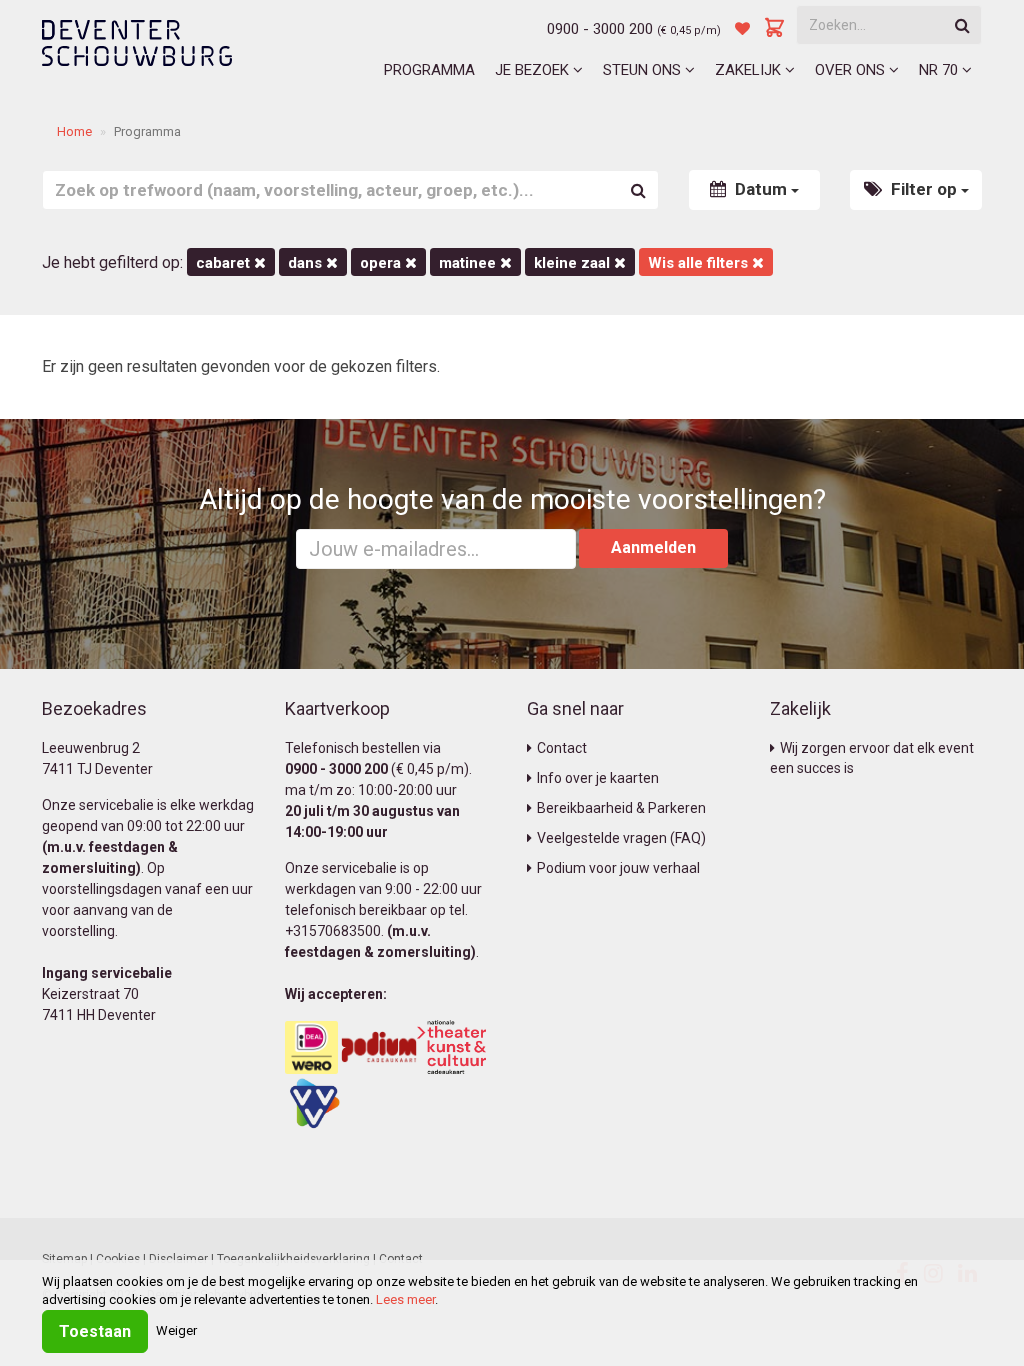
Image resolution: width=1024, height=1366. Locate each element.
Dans (307, 263)
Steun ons (644, 70)
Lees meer (405, 1299)
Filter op (924, 189)
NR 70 (940, 70)
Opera (382, 263)
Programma (429, 70)
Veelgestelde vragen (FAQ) (621, 838)
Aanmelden (653, 547)
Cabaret (225, 263)
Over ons (852, 70)
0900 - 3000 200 (600, 29)
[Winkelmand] (775, 29)
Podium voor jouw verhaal (618, 868)
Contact (562, 748)
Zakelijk (750, 70)
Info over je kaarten (598, 778)
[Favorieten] (742, 29)
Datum (761, 189)
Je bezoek (534, 70)
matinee (469, 263)
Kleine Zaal (574, 263)
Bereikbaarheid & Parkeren (621, 808)
